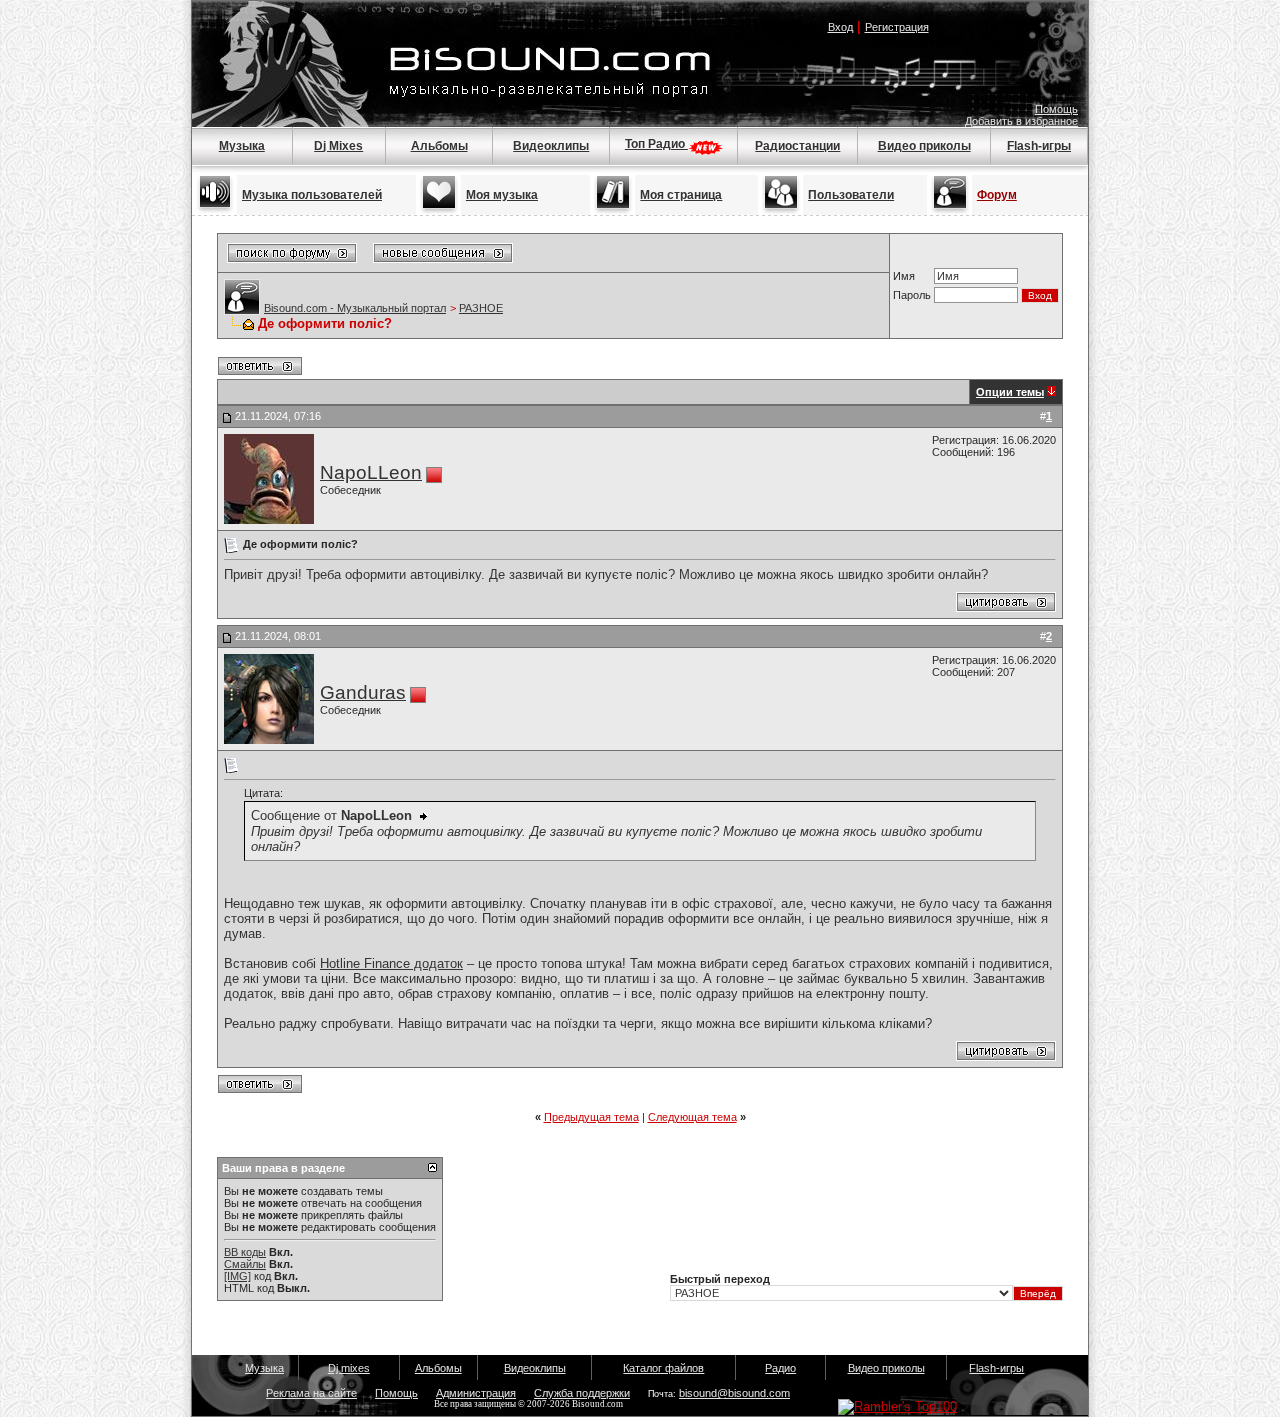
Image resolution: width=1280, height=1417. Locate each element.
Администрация (476, 1393)
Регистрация (897, 27)
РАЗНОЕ (481, 308)
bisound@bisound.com (734, 1393)
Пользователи (851, 195)
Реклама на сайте (311, 1393)
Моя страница (681, 195)
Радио (780, 1368)
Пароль (912, 295)
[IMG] (237, 1276)
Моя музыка (502, 195)
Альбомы (439, 146)
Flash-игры (1039, 146)
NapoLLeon (371, 472)
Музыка (242, 146)
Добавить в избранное (1021, 121)
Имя (904, 276)
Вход (840, 27)
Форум (997, 195)
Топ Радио (656, 144)
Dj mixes (349, 1368)
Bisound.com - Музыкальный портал (355, 308)
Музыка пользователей (312, 195)
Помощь (1056, 109)
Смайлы (245, 1264)
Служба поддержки (582, 1393)
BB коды (245, 1252)
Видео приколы (924, 146)
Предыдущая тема (591, 1117)
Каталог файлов (663, 1368)
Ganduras (363, 692)
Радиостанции (797, 146)
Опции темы (1010, 392)
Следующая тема (692, 1117)
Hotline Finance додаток (391, 963)
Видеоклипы (551, 146)
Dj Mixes (338, 146)
